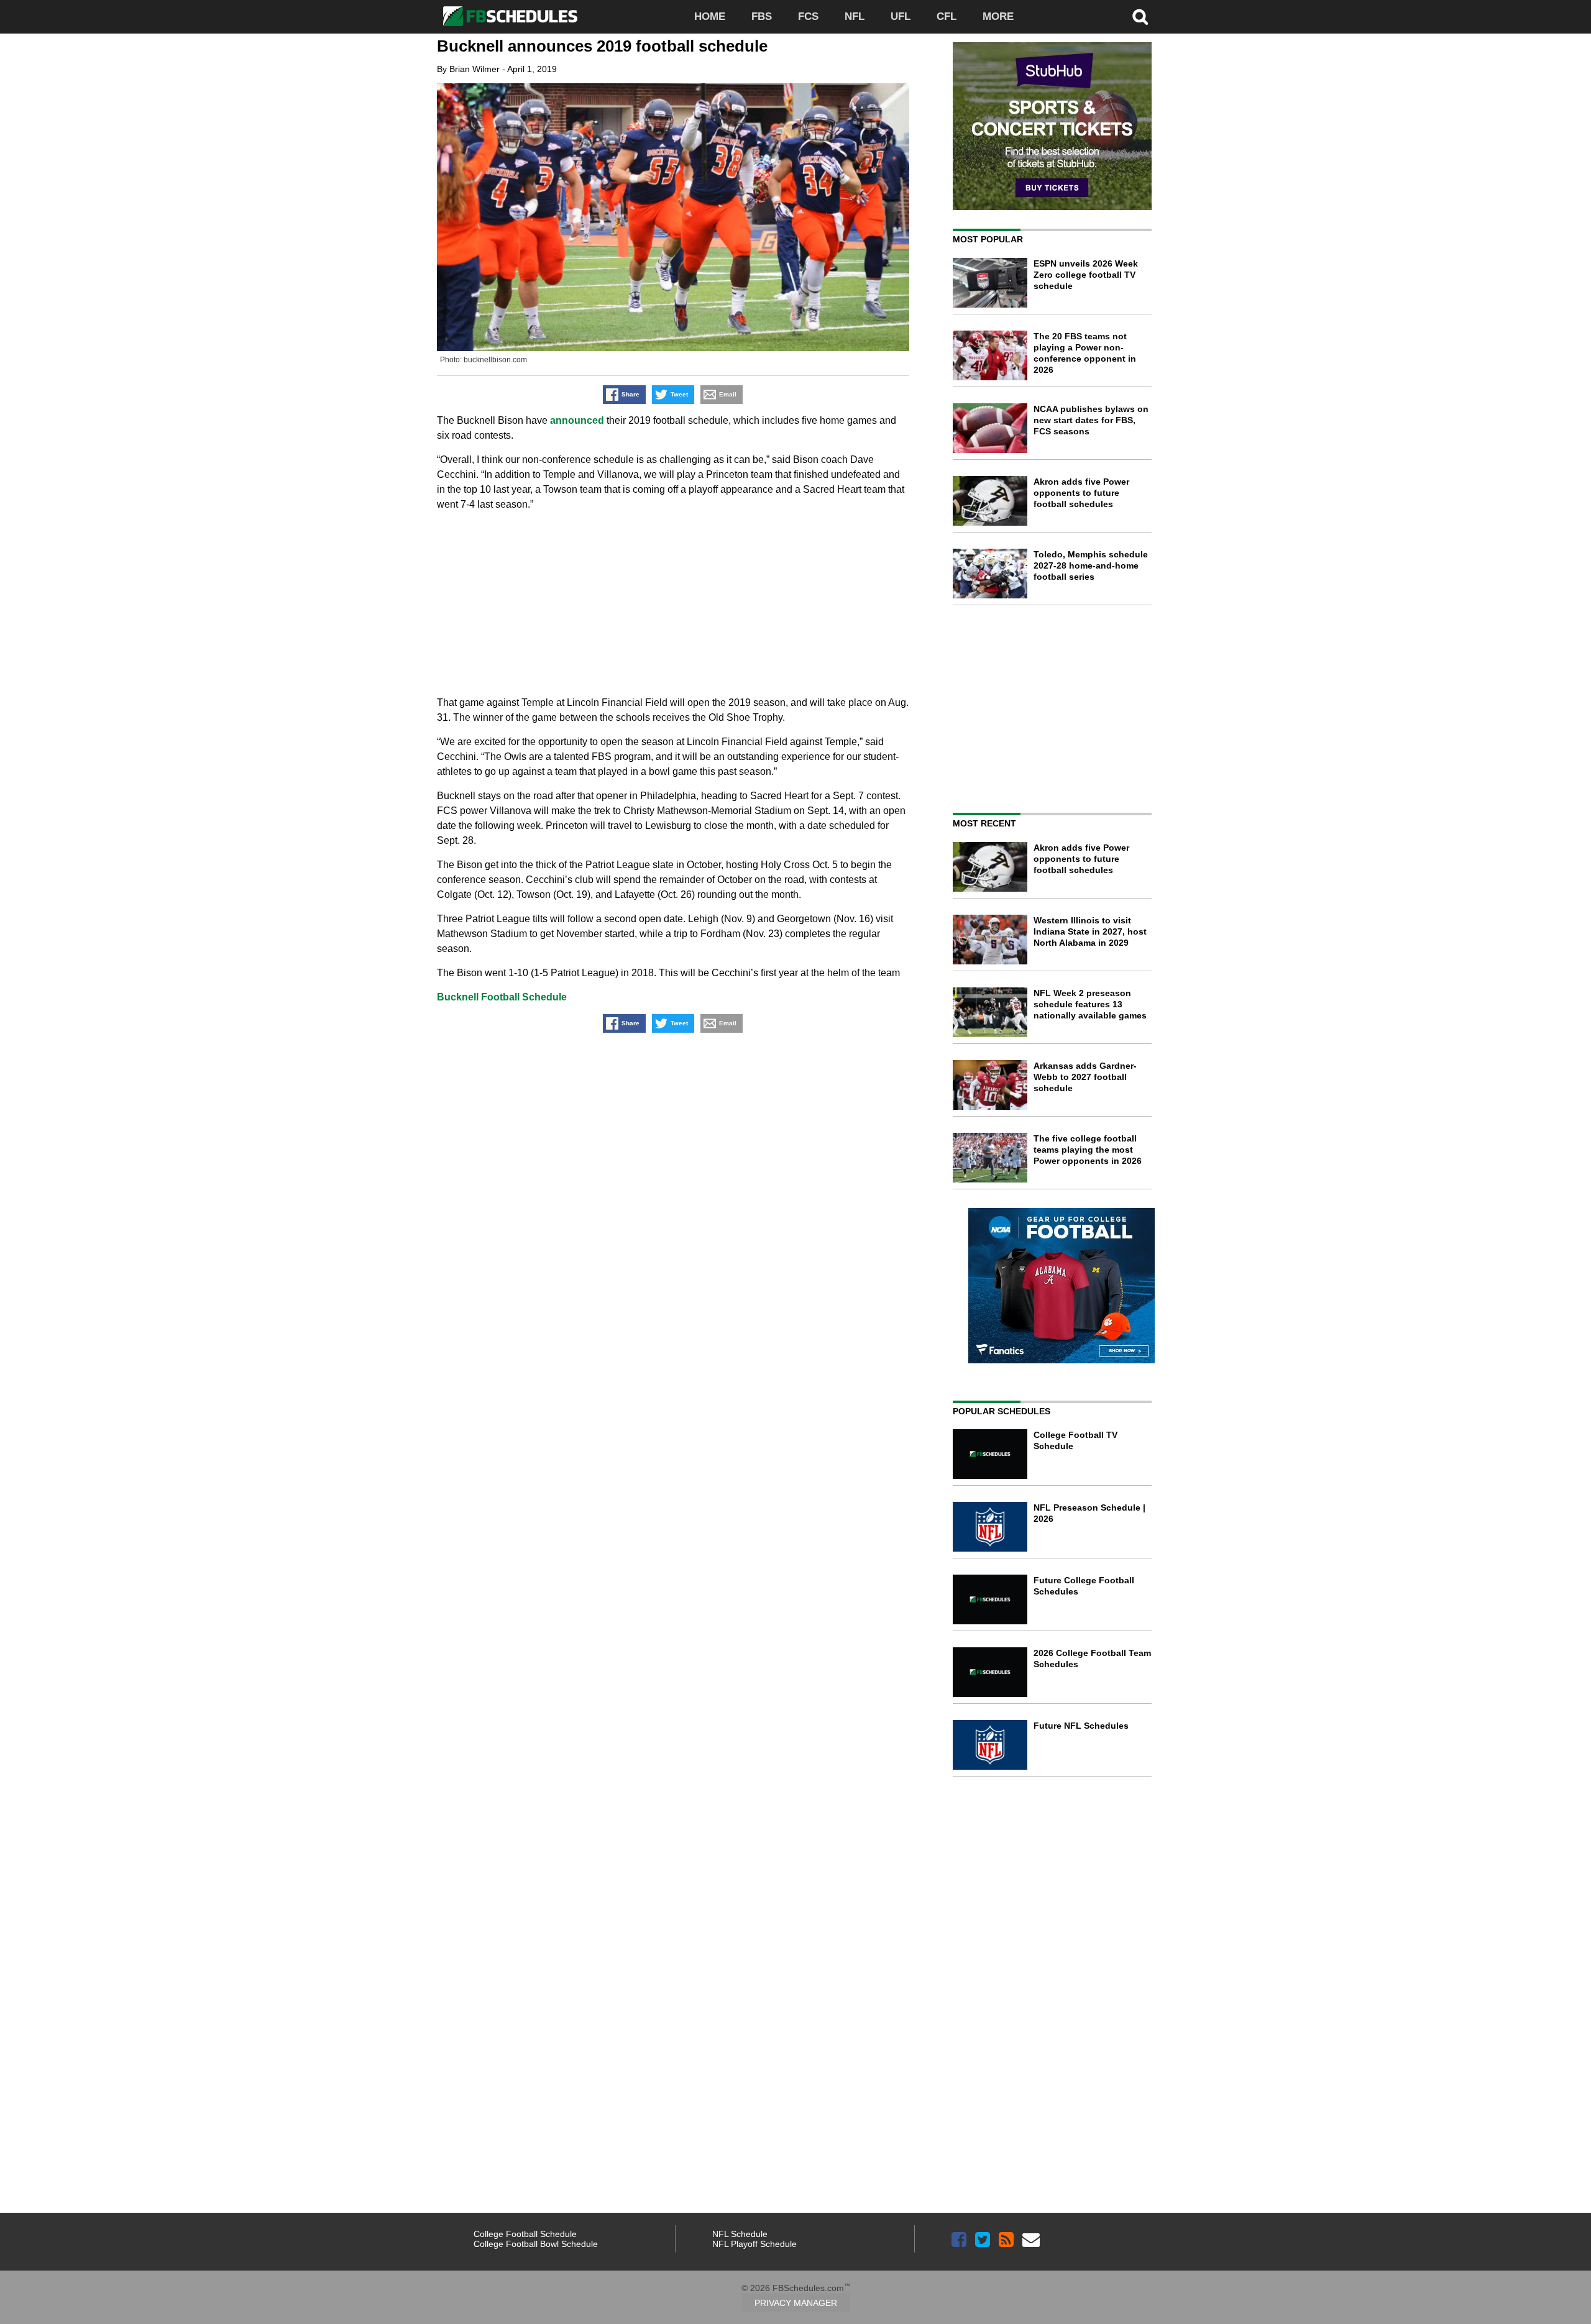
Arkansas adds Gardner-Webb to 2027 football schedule (1085, 1077)
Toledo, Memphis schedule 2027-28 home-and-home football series (1091, 565)
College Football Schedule (525, 2234)
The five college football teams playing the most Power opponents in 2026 (1088, 1150)
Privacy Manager (796, 2303)
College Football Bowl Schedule (536, 2244)
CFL (947, 16)
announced (577, 420)
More (998, 16)
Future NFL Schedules (1081, 1726)
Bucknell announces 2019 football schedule (602, 46)
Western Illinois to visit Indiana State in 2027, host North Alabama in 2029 (1090, 931)
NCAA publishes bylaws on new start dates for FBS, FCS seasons (1091, 420)
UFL (901, 16)
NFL (855, 16)
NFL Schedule (740, 2234)
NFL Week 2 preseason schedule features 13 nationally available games (1090, 1004)
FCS (808, 16)
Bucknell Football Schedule (502, 997)
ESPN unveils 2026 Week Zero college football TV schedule (1086, 275)
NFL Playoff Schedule (754, 2244)
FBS (762, 16)
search (1140, 17)
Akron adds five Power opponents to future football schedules (1081, 493)
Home (710, 16)
